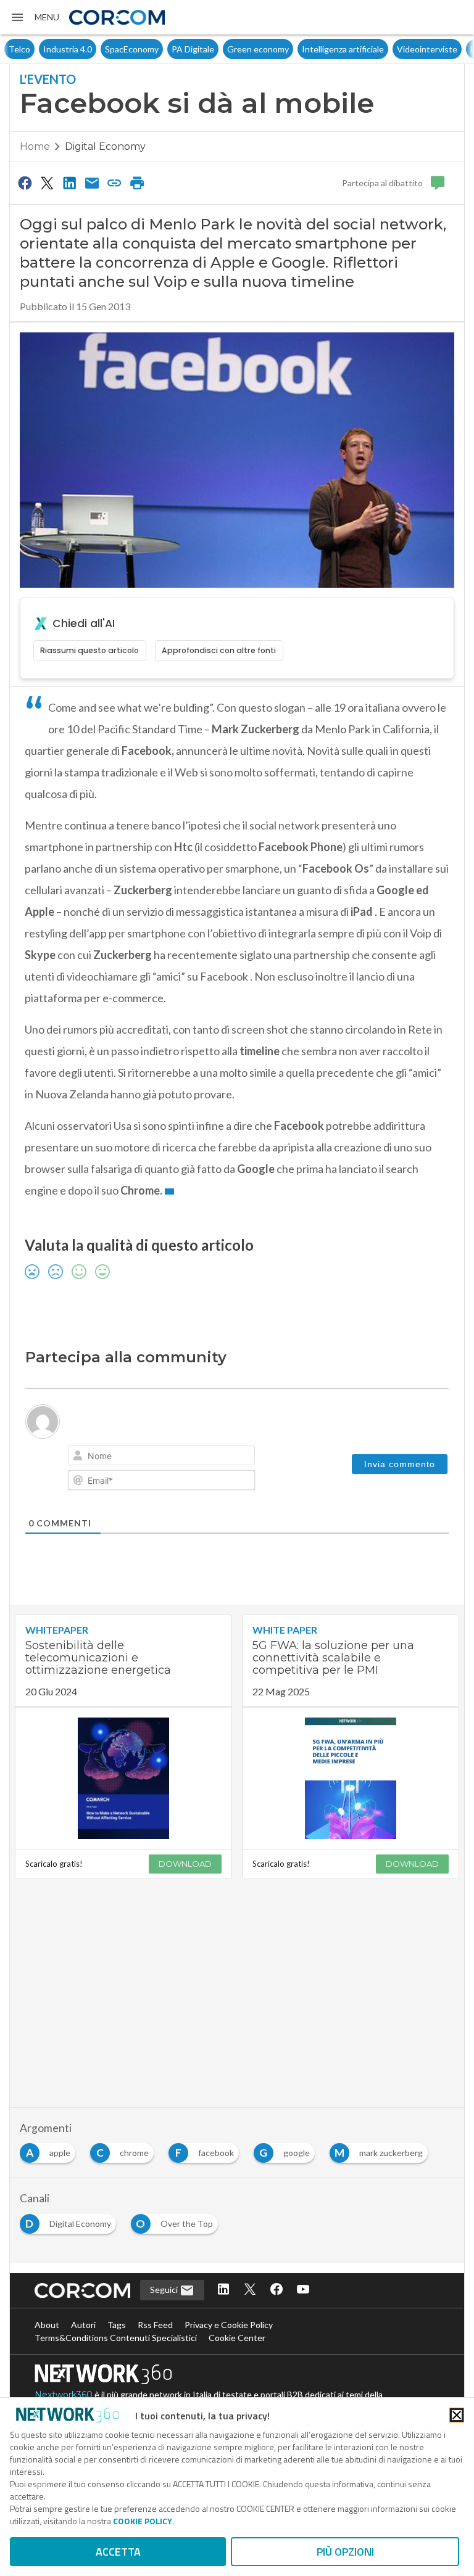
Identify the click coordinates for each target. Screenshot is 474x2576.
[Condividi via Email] (92, 183)
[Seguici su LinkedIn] (223, 2290)
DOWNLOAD (185, 1864)
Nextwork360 (64, 2395)
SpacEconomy (97, 49)
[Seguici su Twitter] (250, 2290)
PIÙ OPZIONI (345, 2552)
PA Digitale (158, 49)
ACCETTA (118, 2552)
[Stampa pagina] (137, 183)
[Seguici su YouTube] (303, 2290)
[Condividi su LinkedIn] (70, 183)
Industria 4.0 (33, 49)
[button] (35, 17)
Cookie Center (237, 2338)
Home (35, 146)
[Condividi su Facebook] (25, 183)
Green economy (223, 49)
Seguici (165, 2290)
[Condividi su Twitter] (47, 183)
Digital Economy (105, 146)
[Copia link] (115, 183)
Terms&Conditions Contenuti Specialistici (116, 2338)
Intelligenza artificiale (308, 49)
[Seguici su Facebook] (276, 2290)
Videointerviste (393, 49)
